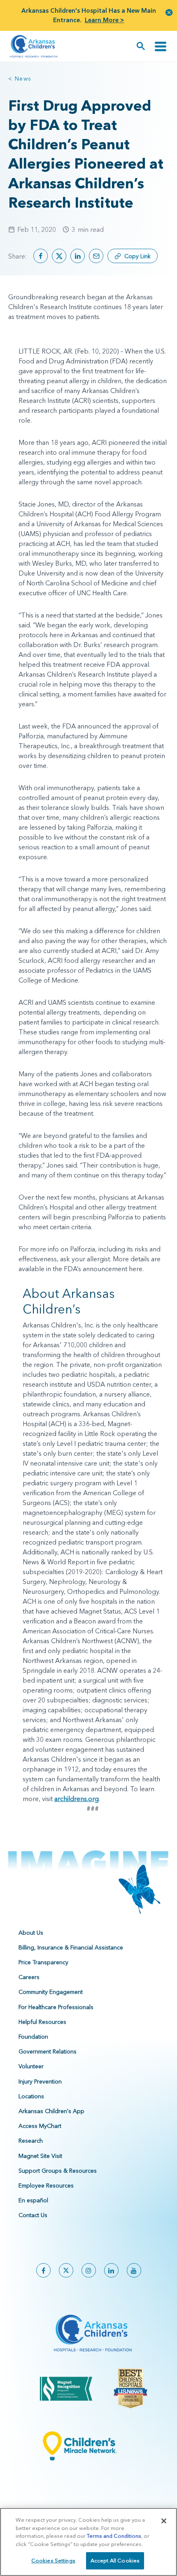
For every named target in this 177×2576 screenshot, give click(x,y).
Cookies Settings (53, 2560)
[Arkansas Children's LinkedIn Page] (111, 2270)
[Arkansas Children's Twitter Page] (66, 2270)
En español (33, 2200)
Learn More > (105, 20)
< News (20, 79)
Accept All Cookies (115, 2560)
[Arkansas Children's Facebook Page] (43, 2270)
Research (31, 2141)
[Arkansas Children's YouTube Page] (134, 2270)
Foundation (33, 2037)
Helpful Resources (42, 2022)
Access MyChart (40, 2126)
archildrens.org (77, 1799)
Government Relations (48, 2051)
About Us (31, 1933)
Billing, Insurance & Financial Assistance (71, 1947)
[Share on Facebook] (41, 256)
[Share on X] (59, 256)
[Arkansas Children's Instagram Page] (89, 2270)
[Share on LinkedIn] (78, 256)
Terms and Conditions (114, 2536)
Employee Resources (46, 2185)
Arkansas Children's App (51, 2111)
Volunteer (31, 2066)
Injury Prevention (40, 2081)
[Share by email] (96, 256)
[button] (169, 12)
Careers (29, 1977)
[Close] (164, 2521)
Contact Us (33, 2215)
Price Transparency (43, 1962)
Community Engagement (51, 1992)
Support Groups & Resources (58, 2171)
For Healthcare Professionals (56, 2007)
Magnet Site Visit (40, 2156)
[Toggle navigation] (161, 46)
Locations (31, 2096)
